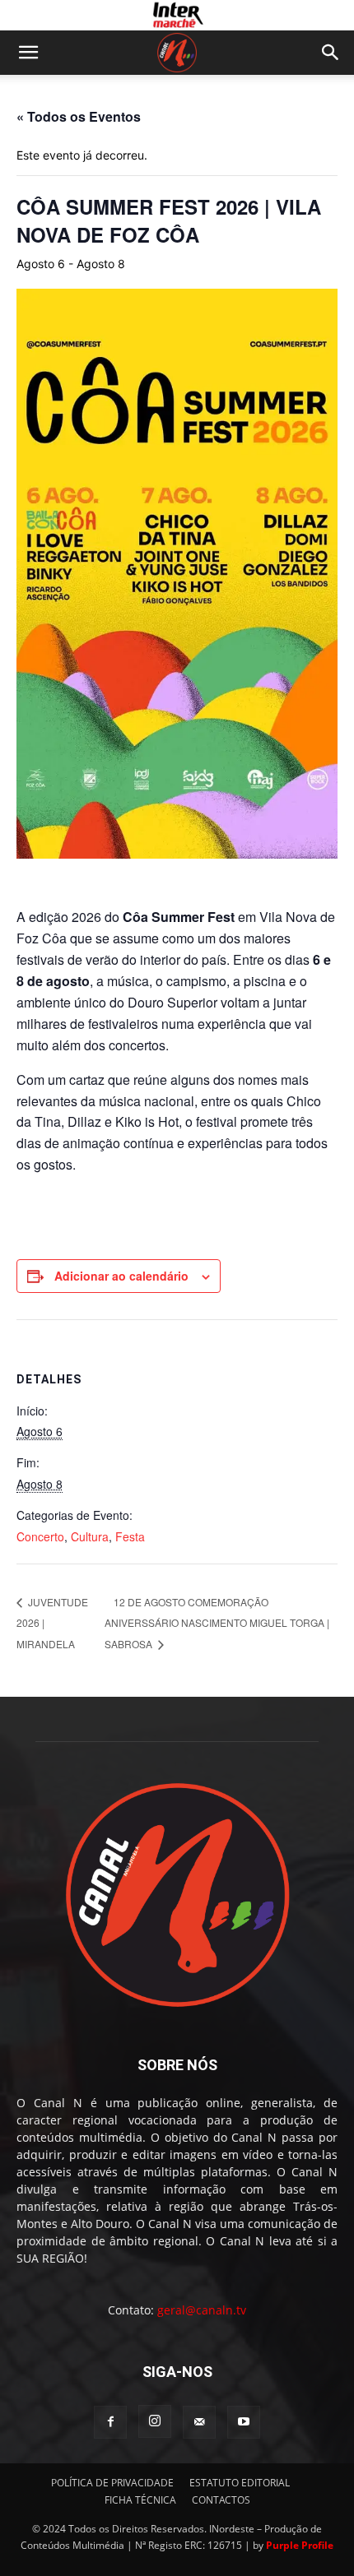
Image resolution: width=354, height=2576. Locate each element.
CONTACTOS (221, 2500)
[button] (28, 53)
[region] (177, 15)
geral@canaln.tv (202, 2310)
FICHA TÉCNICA (140, 2500)
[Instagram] (155, 2421)
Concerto (40, 1536)
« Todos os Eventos (79, 116)
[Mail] (199, 2422)
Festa (130, 1536)
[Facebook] (110, 2422)
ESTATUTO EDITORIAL (240, 2483)
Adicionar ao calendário (121, 1276)
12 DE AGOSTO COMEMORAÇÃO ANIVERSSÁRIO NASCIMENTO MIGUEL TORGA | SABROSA (217, 1623)
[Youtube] (244, 2422)
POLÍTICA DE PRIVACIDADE (112, 2483)
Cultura (90, 1536)
